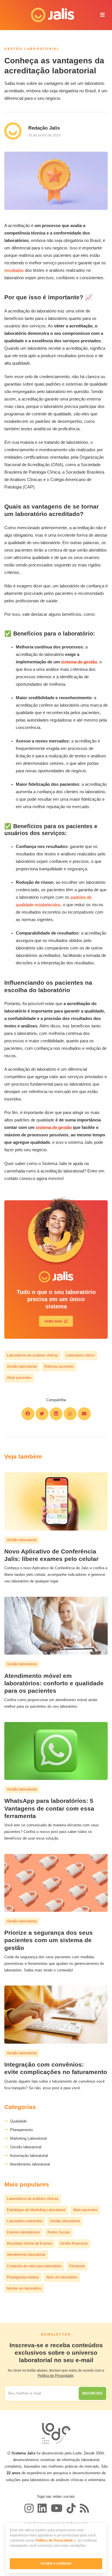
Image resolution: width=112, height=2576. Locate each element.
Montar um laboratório (24, 2288)
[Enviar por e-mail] (84, 1414)
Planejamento (20, 2130)
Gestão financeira (74, 2243)
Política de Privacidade (54, 2540)
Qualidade (17, 2121)
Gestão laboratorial (22, 1367)
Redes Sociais (59, 2232)
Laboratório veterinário (25, 2221)
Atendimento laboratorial (29, 2164)
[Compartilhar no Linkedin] (56, 1414)
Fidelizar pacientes (59, 1367)
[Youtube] (57, 2508)
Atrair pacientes (19, 1378)
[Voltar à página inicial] (49, 15)
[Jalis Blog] (84, 2508)
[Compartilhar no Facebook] (28, 1414)
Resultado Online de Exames (30, 2243)
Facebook (77, 2266)
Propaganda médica (23, 2277)
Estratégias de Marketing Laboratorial (36, 2210)
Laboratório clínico (80, 1355)
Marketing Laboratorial (27, 2138)
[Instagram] (29, 2508)
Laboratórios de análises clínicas (33, 1355)
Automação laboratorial (28, 2156)
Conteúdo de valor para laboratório (34, 2266)
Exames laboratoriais (23, 2232)
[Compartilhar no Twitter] (42, 1414)
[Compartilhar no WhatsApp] (70, 1414)
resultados (14, 270)
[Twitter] (42, 2508)
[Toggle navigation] (103, 15)
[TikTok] (71, 2508)
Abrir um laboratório (62, 2277)
